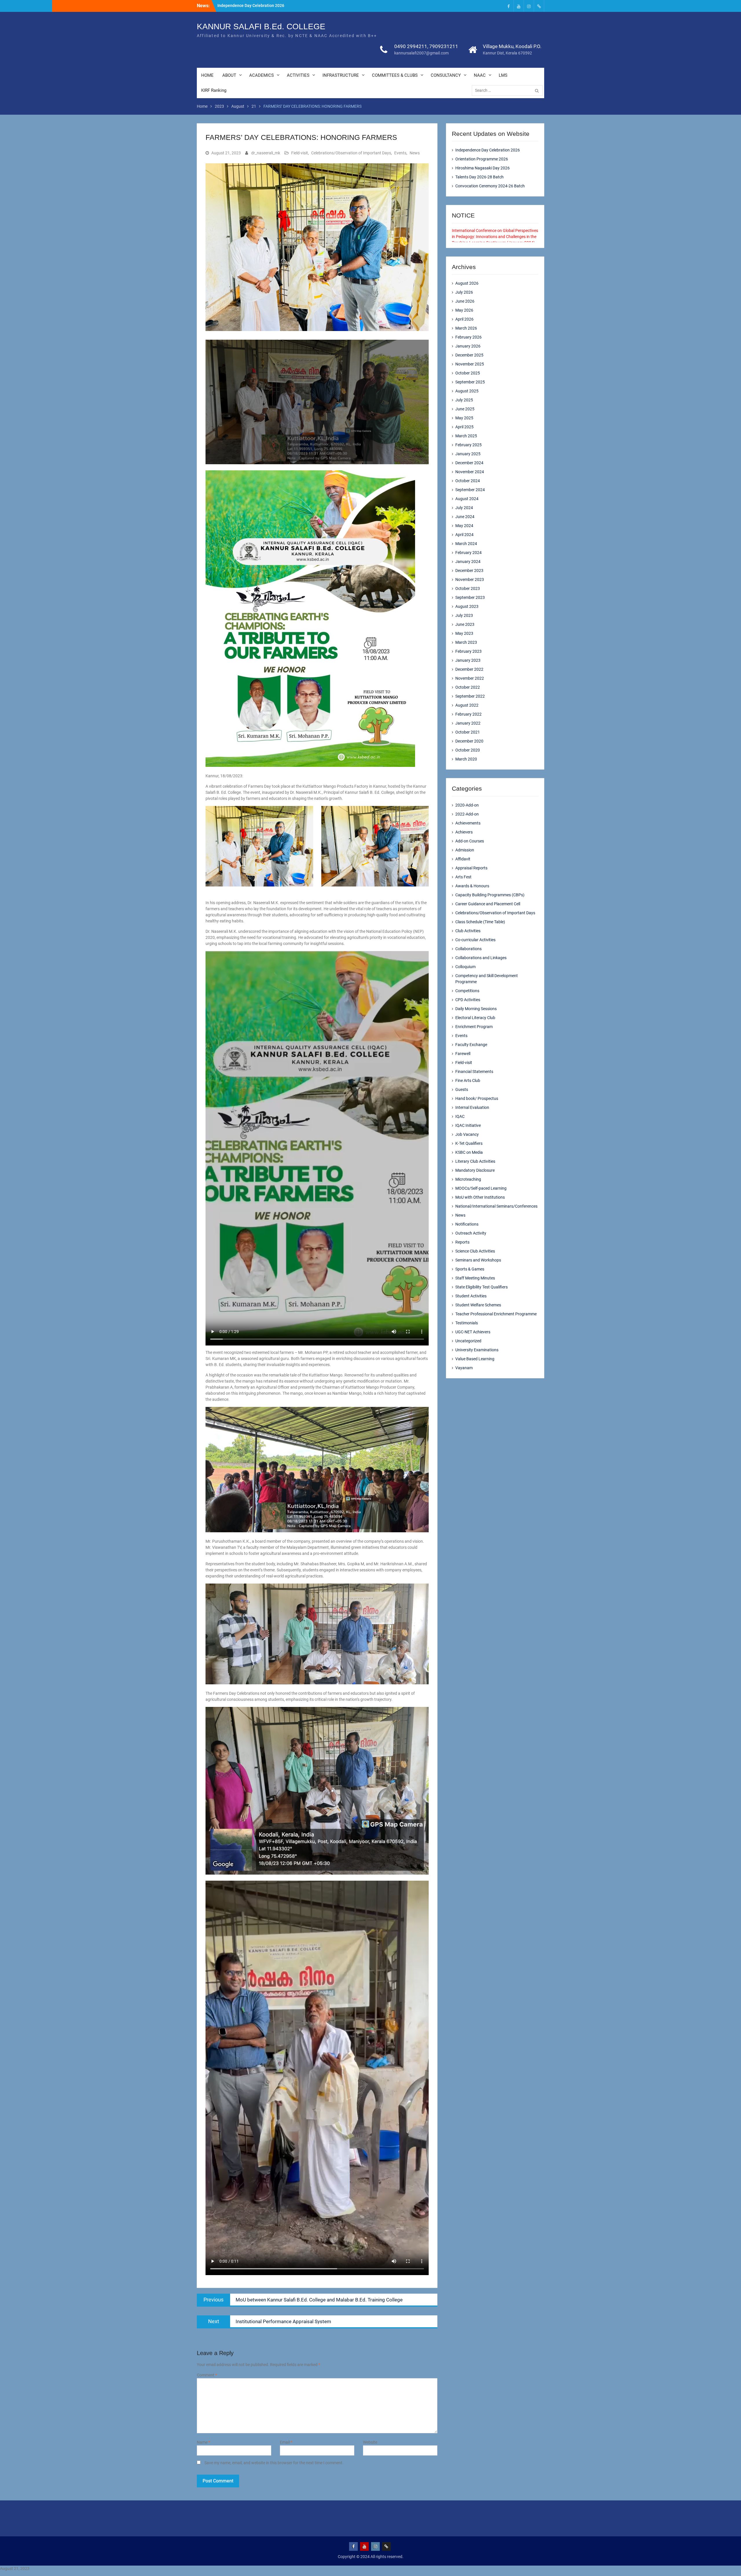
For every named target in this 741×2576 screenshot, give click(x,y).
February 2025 (468, 445)
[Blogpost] (539, 6)
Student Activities (471, 1296)
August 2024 (467, 499)
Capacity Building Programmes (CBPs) (490, 895)
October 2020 (468, 750)
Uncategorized (468, 1341)
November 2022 (470, 678)
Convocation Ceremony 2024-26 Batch (490, 186)
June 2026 (465, 301)
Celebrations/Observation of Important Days (351, 153)
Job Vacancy (467, 1134)
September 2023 (470, 597)
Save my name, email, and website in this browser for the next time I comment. (274, 2463)
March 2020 (466, 759)
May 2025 (464, 418)
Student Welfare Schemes (478, 1305)
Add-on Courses (470, 841)
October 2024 (468, 481)
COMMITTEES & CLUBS (395, 75)
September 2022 (470, 696)
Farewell (463, 1054)
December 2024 (469, 463)
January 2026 (468, 346)
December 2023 (469, 571)
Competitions (467, 991)
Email (286, 2442)
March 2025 (466, 436)
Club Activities (468, 931)
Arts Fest (463, 877)
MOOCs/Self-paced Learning (481, 1188)
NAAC (480, 75)
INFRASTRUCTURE (341, 75)
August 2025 (467, 391)
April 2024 (464, 535)
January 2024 (468, 562)
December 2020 (469, 741)
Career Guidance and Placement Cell (488, 904)
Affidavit (463, 859)
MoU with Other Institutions (480, 1197)
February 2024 (468, 553)
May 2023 (464, 633)
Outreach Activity (471, 1233)
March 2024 (466, 544)
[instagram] (529, 6)
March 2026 (466, 328)
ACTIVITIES (298, 75)
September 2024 (470, 490)
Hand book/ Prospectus (477, 1098)
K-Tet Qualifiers (469, 1143)
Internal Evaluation (472, 1107)
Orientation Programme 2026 (482, 159)
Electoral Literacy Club (475, 1018)
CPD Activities (468, 1000)
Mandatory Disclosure (475, 1170)
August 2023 (467, 606)
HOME (207, 75)
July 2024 (464, 508)
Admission (465, 850)
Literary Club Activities (475, 1161)
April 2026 (464, 319)
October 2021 (468, 732)
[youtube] (519, 6)
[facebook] (509, 6)
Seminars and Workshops (478, 1260)
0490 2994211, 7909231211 (426, 46)
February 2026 (468, 337)
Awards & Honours (472, 886)
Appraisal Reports (471, 868)
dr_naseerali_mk (266, 153)
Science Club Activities (475, 1251)
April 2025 (464, 427)
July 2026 (464, 292)
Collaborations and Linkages (481, 958)
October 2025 (468, 373)
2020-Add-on (467, 805)
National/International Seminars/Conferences (496, 1206)
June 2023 (465, 624)
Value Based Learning (475, 1359)
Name (203, 2442)
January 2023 (468, 660)
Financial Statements (474, 1072)
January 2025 (468, 454)
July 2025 (464, 400)
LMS (503, 75)
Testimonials (467, 1323)
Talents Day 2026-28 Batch (479, 177)
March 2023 (466, 642)
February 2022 (468, 714)
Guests (462, 1089)
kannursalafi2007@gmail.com (421, 53)
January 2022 (468, 723)
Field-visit (300, 153)
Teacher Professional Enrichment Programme (496, 1314)
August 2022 (467, 705)
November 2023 (470, 579)
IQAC (460, 1116)
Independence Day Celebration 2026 (251, 6)
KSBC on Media (469, 1152)
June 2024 (465, 517)
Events (400, 153)
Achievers (464, 832)
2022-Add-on (467, 814)
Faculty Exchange (471, 1045)
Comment (207, 2375)
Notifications (467, 1224)
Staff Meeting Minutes (475, 1278)
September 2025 (470, 382)
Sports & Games (470, 1269)
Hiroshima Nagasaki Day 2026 (483, 168)
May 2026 (464, 310)
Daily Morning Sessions (476, 1009)
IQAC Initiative (468, 1125)
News (415, 153)
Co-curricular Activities (475, 940)
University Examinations (477, 1350)
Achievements (468, 823)
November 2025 (470, 364)
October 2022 (468, 687)
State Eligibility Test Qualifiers (482, 1287)
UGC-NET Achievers (473, 1332)
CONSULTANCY (446, 75)
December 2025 (469, 355)
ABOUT (229, 75)
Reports (462, 1242)
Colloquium (465, 967)
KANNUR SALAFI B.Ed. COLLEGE (261, 26)
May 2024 (464, 526)
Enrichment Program (474, 1027)
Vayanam (464, 1368)
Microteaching (468, 1179)
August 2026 (467, 283)
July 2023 (464, 615)
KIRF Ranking (214, 90)
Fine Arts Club (468, 1081)
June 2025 (465, 409)
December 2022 (469, 669)
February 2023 (468, 651)
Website (370, 2442)
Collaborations (468, 949)
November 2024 (470, 472)
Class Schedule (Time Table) (480, 922)
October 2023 (468, 588)
